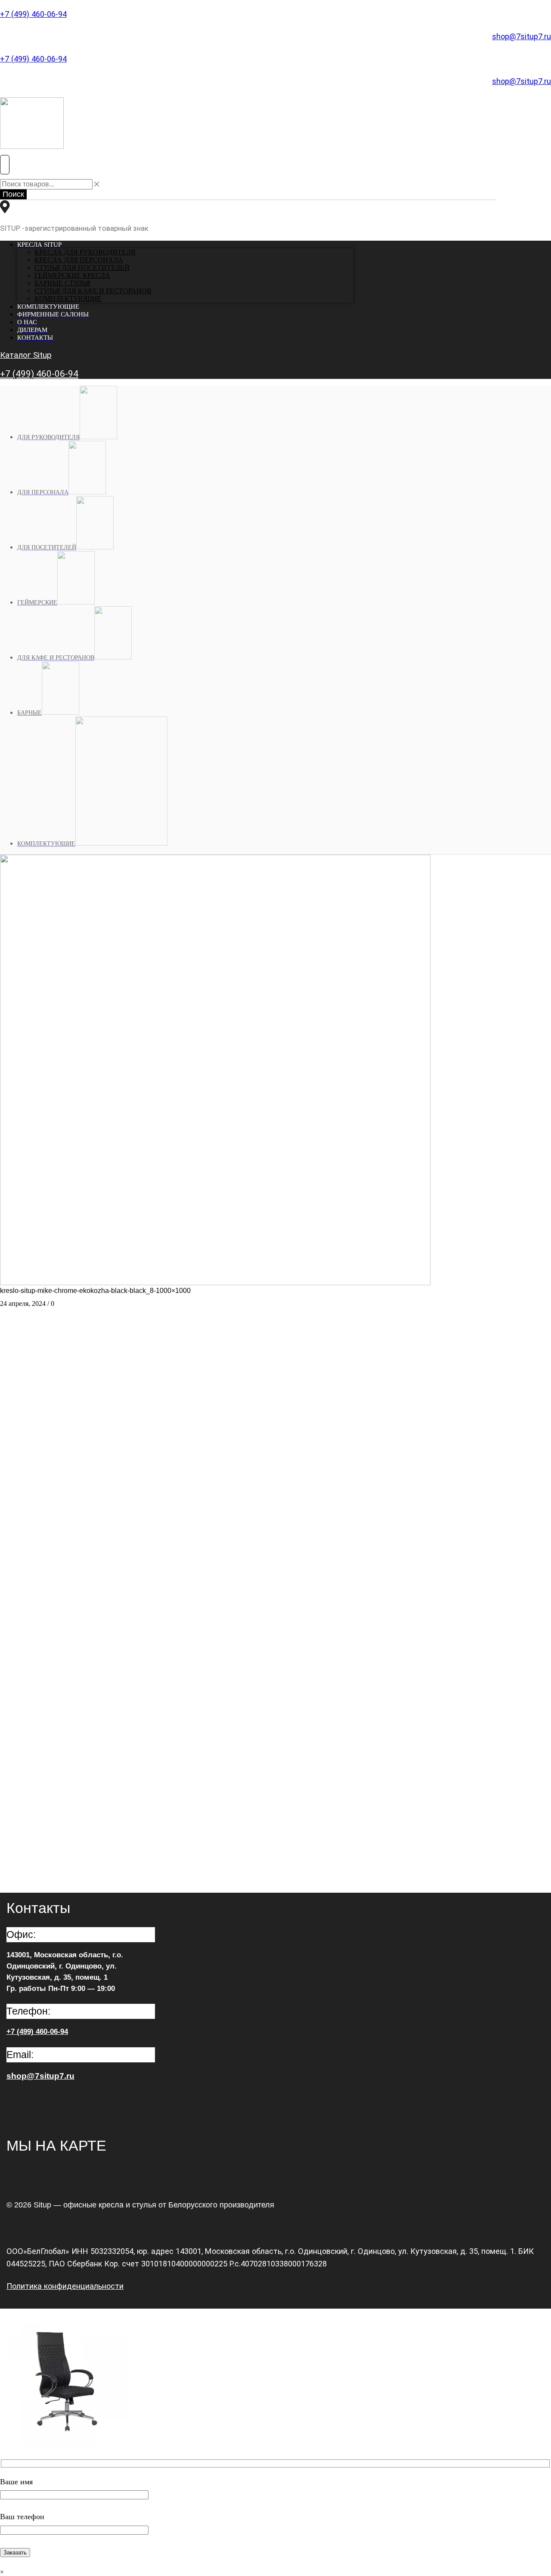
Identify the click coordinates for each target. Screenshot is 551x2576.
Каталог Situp (26, 355)
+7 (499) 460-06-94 (33, 14)
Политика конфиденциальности (65, 2286)
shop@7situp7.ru (522, 36)
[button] (5, 165)
